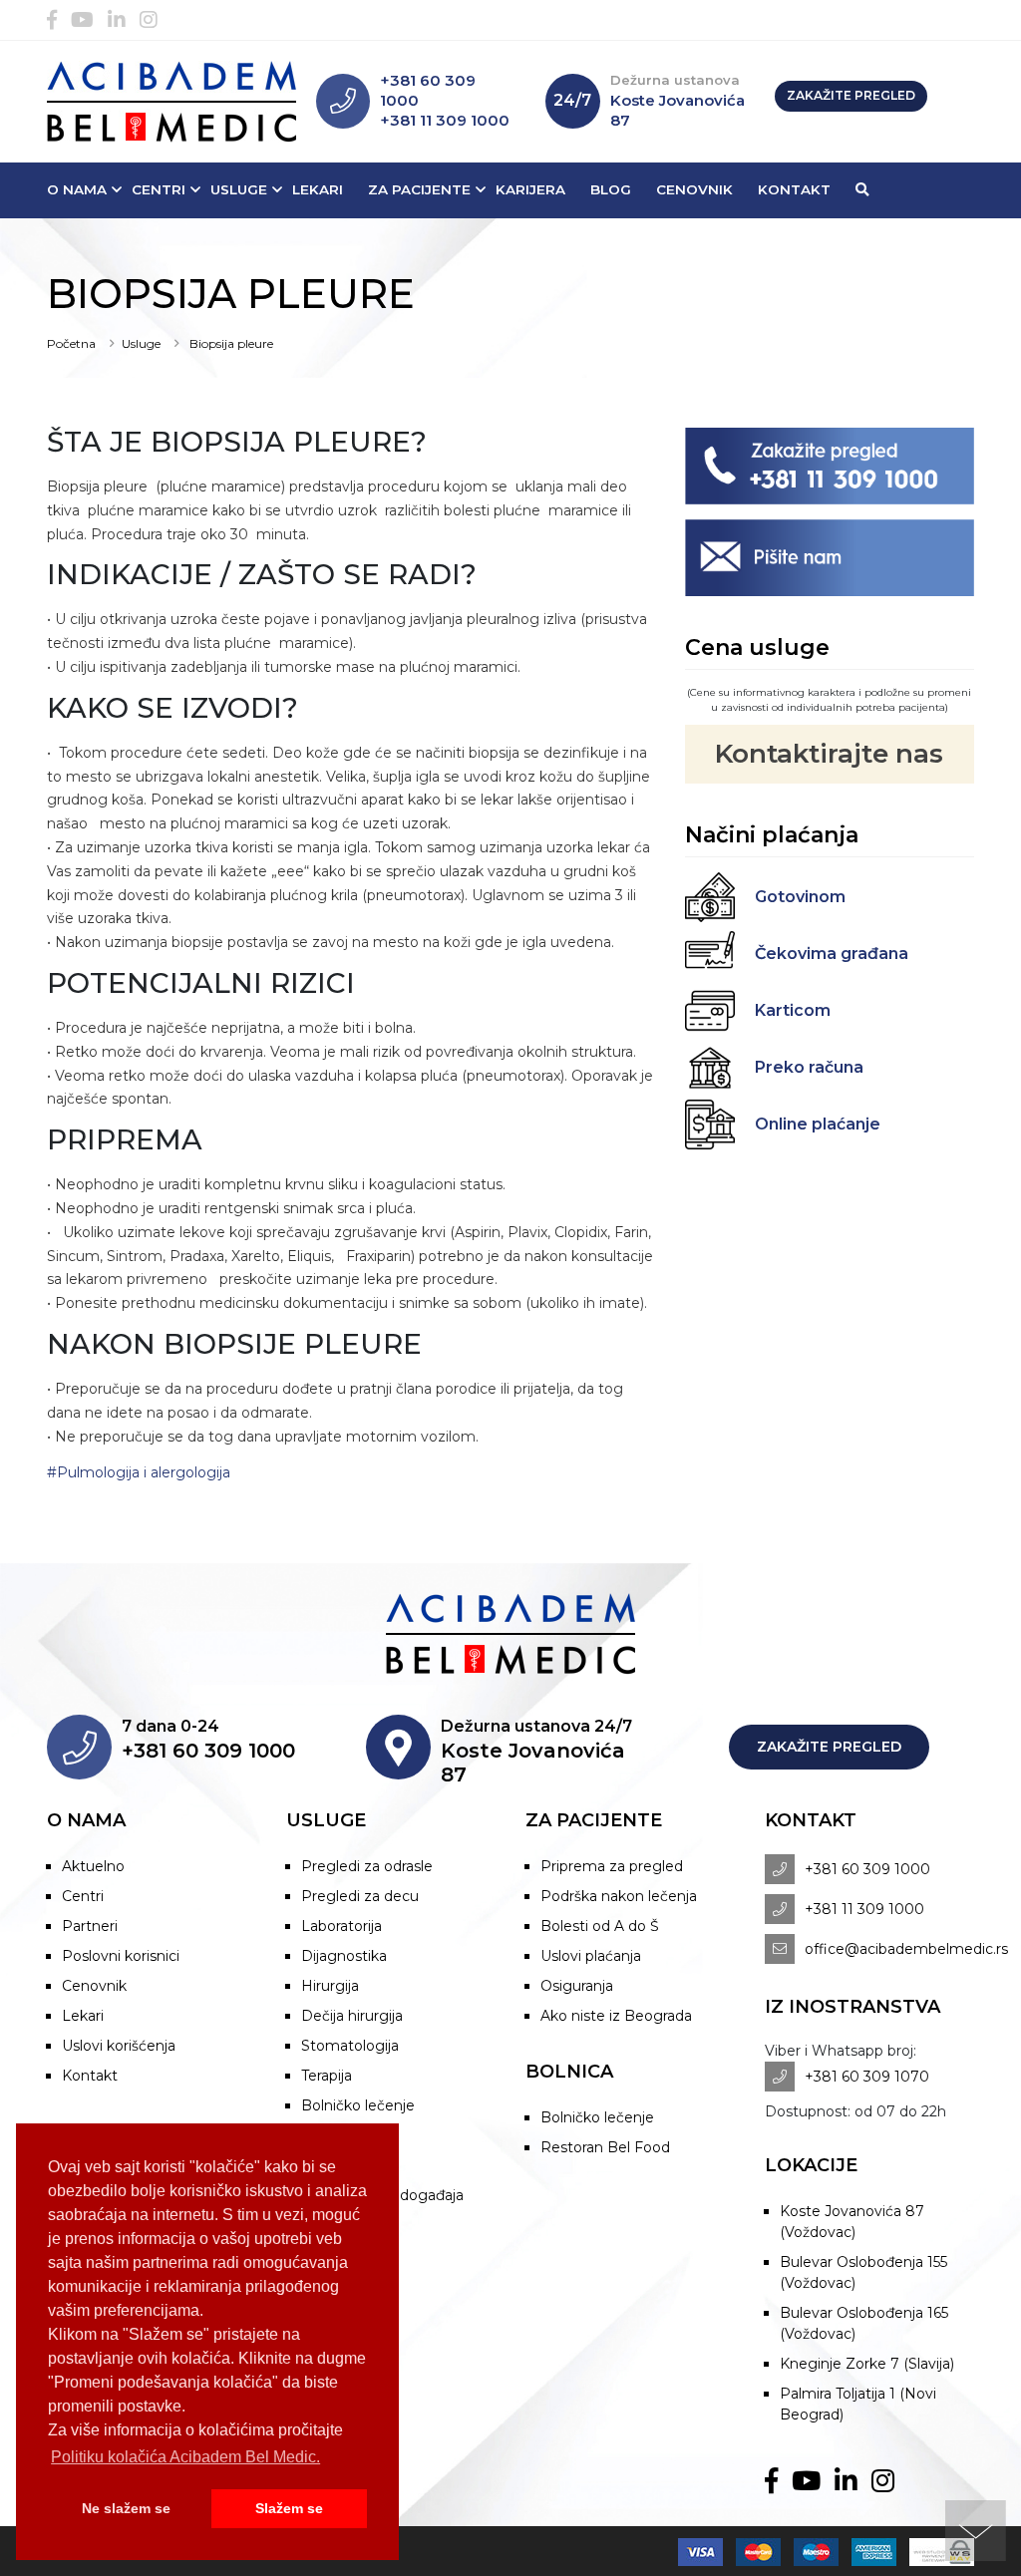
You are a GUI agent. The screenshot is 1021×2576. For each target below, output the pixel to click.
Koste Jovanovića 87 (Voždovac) (852, 2222)
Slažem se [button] (289, 2508)
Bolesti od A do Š (600, 1926)
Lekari (318, 189)
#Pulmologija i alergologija (139, 1472)
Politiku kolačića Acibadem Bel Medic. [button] (185, 2457)
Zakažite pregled (851, 95)
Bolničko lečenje (358, 2105)
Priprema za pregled (612, 1866)
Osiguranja (577, 1986)
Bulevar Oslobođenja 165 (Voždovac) (864, 2323)
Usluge (239, 189)
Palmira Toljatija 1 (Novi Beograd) (858, 2404)
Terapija (327, 2076)
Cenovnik (694, 189)
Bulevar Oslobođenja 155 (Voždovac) (863, 2272)
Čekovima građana (832, 954)
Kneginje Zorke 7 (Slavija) (867, 2364)
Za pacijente (419, 189)
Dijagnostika (344, 1956)
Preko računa (809, 1067)
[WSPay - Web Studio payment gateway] (937, 2551)
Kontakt (794, 189)
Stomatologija (350, 2046)
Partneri (90, 1926)
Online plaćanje (818, 1124)
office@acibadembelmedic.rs (906, 1949)
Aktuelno (93, 1866)
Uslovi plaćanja (591, 1956)
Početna (71, 343)
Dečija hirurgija (352, 2016)
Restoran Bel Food (605, 2147)
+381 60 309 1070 (867, 2077)
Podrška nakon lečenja (619, 1896)
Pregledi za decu (360, 1896)
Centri (159, 189)
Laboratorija (341, 1926)
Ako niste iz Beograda (616, 2016)
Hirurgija (330, 1986)
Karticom (793, 1010)
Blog (611, 189)
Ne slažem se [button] (126, 2508)
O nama (77, 189)
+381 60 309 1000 (867, 1869)
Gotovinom (800, 897)
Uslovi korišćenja (119, 2046)
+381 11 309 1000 (445, 120)
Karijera (530, 189)
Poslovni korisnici (121, 1956)
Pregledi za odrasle (367, 1866)
